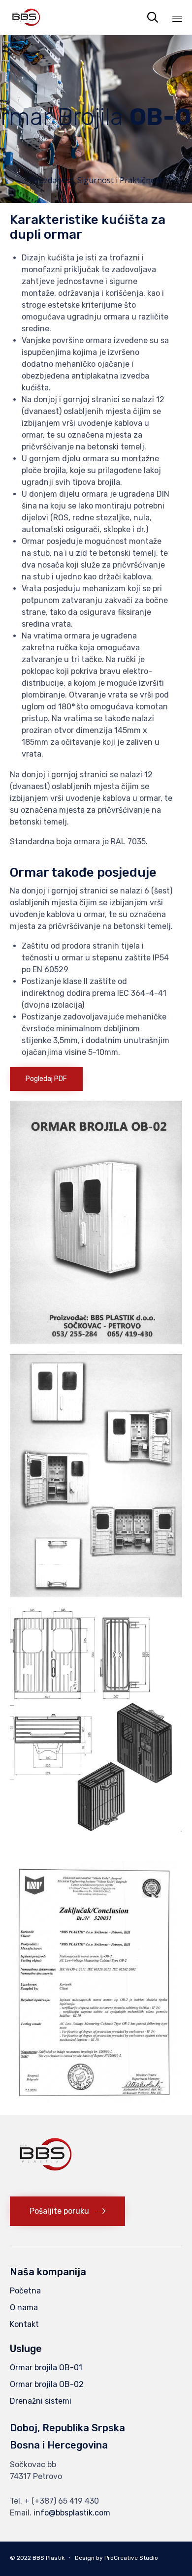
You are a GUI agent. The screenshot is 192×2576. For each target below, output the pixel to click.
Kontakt (24, 2324)
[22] (47, 2184)
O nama (24, 2307)
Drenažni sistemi (41, 2401)
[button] (46, 1079)
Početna (25, 2291)
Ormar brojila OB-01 (46, 2368)
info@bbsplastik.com (72, 2513)
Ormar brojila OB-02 (47, 2384)
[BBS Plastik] (26, 17)
